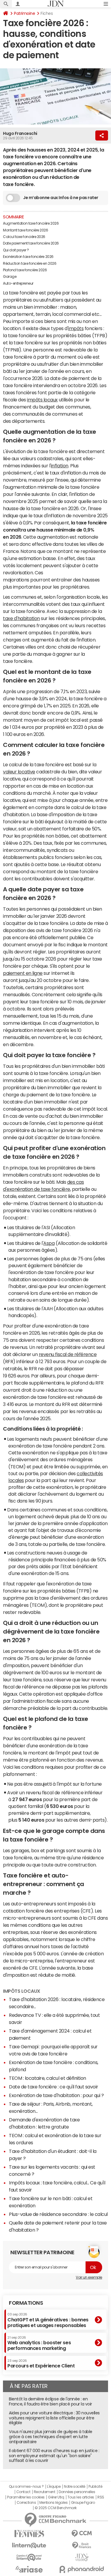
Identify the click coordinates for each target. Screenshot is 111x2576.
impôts (76, 328)
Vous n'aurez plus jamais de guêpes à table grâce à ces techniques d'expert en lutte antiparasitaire (51, 2437)
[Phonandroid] (82, 2569)
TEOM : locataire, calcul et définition (48, 2078)
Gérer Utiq (56, 2497)
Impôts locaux (22, 1991)
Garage (10, 277)
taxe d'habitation (21, 618)
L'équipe (54, 2487)
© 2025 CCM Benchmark (55, 2508)
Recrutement (45, 2492)
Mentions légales (53, 2503)
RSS (101, 2497)
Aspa (49, 1243)
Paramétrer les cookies (26, 2497)
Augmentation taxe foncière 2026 (31, 223)
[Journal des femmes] (29, 2534)
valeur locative (19, 772)
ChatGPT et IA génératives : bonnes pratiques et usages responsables (48, 2320)
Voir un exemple (89, 2277)
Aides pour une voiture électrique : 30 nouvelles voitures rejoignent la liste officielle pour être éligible (54, 2418)
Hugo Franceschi (20, 133)
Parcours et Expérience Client (41, 2364)
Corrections (26, 2503)
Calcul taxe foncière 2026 (24, 237)
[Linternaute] (29, 2546)
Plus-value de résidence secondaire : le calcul (58, 2214)
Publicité (95, 2487)
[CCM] (82, 2534)
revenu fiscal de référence (68, 1354)
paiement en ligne (23, 973)
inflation (60, 466)
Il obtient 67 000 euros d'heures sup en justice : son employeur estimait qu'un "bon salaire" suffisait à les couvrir (54, 2456)
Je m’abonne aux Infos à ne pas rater (61, 198)
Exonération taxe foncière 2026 (28, 257)
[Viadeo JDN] (82, 2557)
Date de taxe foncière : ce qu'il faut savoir (54, 2087)
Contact (23, 2492)
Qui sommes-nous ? (26, 2487)
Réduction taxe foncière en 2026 (30, 264)
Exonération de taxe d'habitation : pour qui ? (56, 2095)
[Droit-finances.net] (82, 2546)
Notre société (75, 2487)
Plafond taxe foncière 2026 (25, 270)
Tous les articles (81, 2497)
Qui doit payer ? (16, 250)
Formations (26, 2303)
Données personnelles (77, 2492)
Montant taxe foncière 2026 (26, 230)
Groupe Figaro (83, 2503)
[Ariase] (29, 2569)
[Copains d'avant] (29, 2557)
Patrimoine (24, 13)
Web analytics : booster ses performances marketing (39, 2343)
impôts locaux (42, 400)
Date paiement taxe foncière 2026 (31, 243)
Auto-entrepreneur (18, 283)
